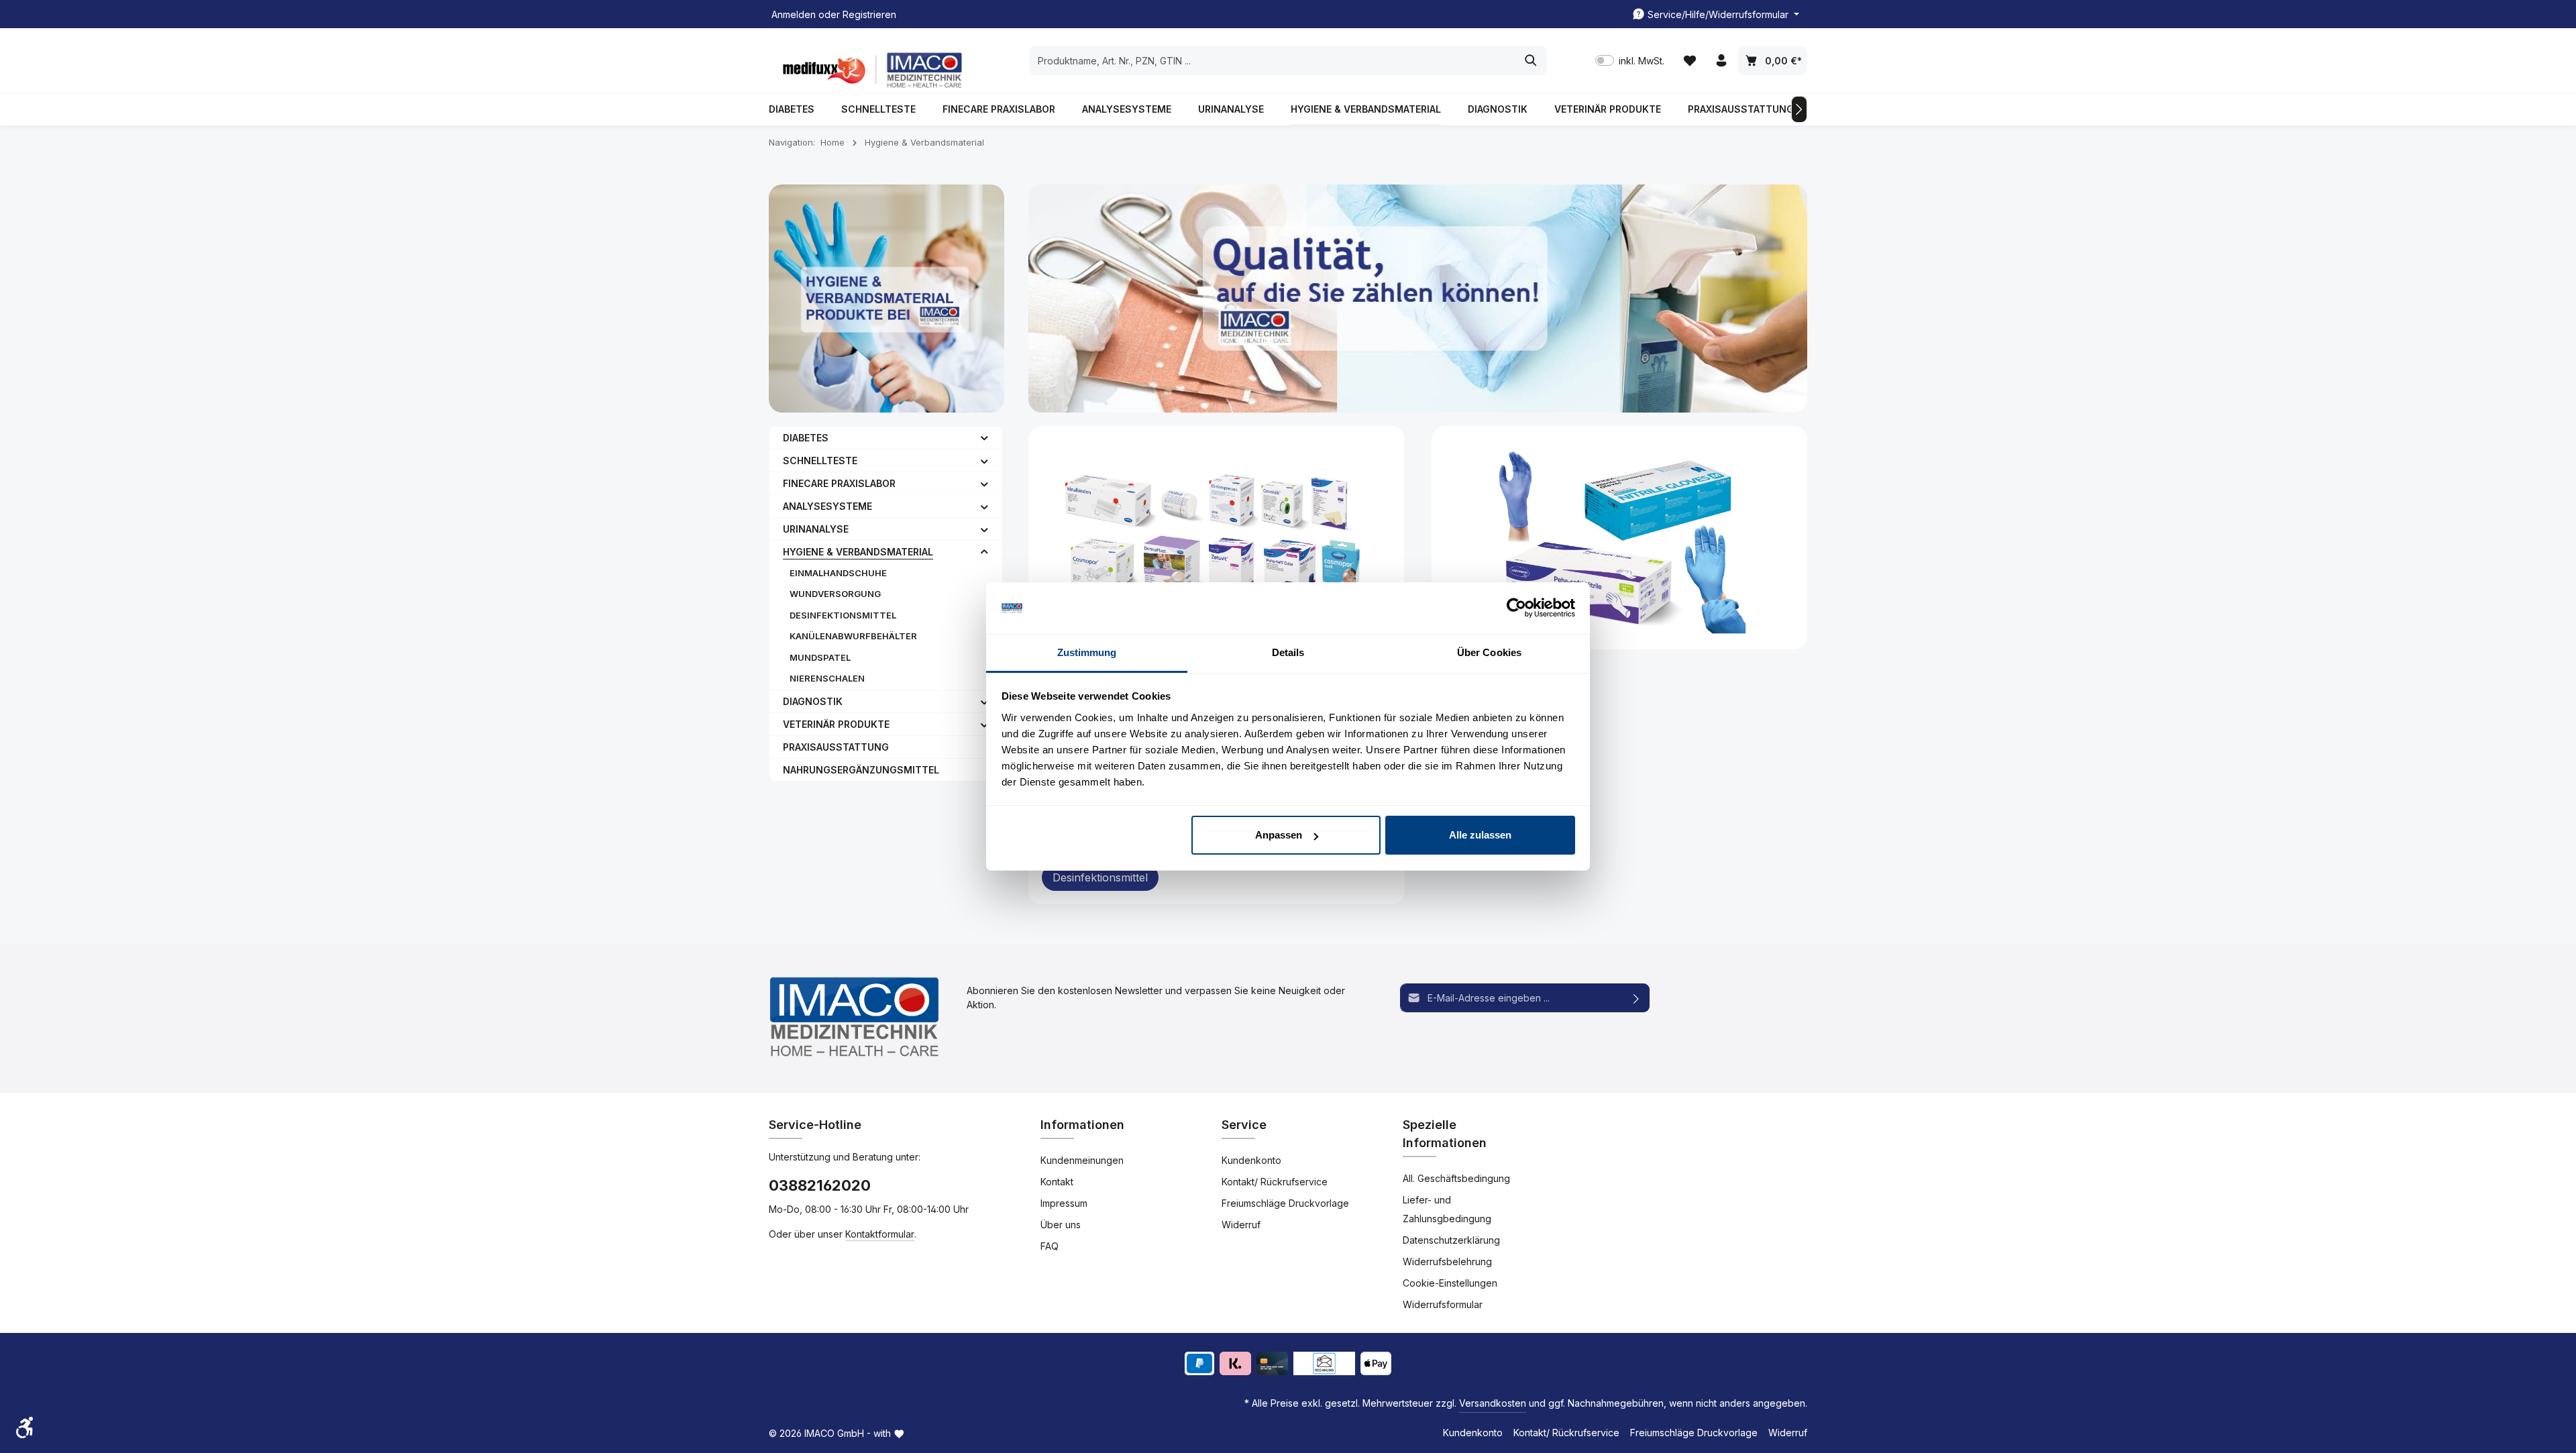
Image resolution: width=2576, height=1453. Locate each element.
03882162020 (820, 1185)
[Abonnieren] (1636, 998)
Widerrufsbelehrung (1447, 1261)
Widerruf (1241, 1225)
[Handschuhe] (1620, 538)
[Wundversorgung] (1217, 538)
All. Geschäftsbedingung (1456, 1178)
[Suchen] (1531, 60)
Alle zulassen (1480, 835)
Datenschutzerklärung (1451, 1240)
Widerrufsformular (1443, 1304)
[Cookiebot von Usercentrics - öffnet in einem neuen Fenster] (1516, 608)
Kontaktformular (880, 1234)
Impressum (1064, 1203)
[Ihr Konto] (1721, 61)
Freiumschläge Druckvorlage (1285, 1203)
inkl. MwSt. (1630, 61)
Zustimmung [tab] (1087, 652)
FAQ (1050, 1246)
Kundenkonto (1251, 1160)
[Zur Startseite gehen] (869, 70)
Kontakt (1057, 1182)
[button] (984, 437)
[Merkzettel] (1689, 61)
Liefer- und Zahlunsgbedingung (1447, 1209)
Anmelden (794, 14)
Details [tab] (1288, 652)
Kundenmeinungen (1082, 1160)
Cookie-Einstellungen (1450, 1283)
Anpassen (1279, 835)
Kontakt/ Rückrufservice (1275, 1182)
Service (1244, 1125)
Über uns (1061, 1225)
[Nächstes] (1799, 109)
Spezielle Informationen (1445, 1134)
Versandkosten (1493, 1403)
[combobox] (1273, 60)
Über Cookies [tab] (1489, 652)
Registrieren (869, 14)
